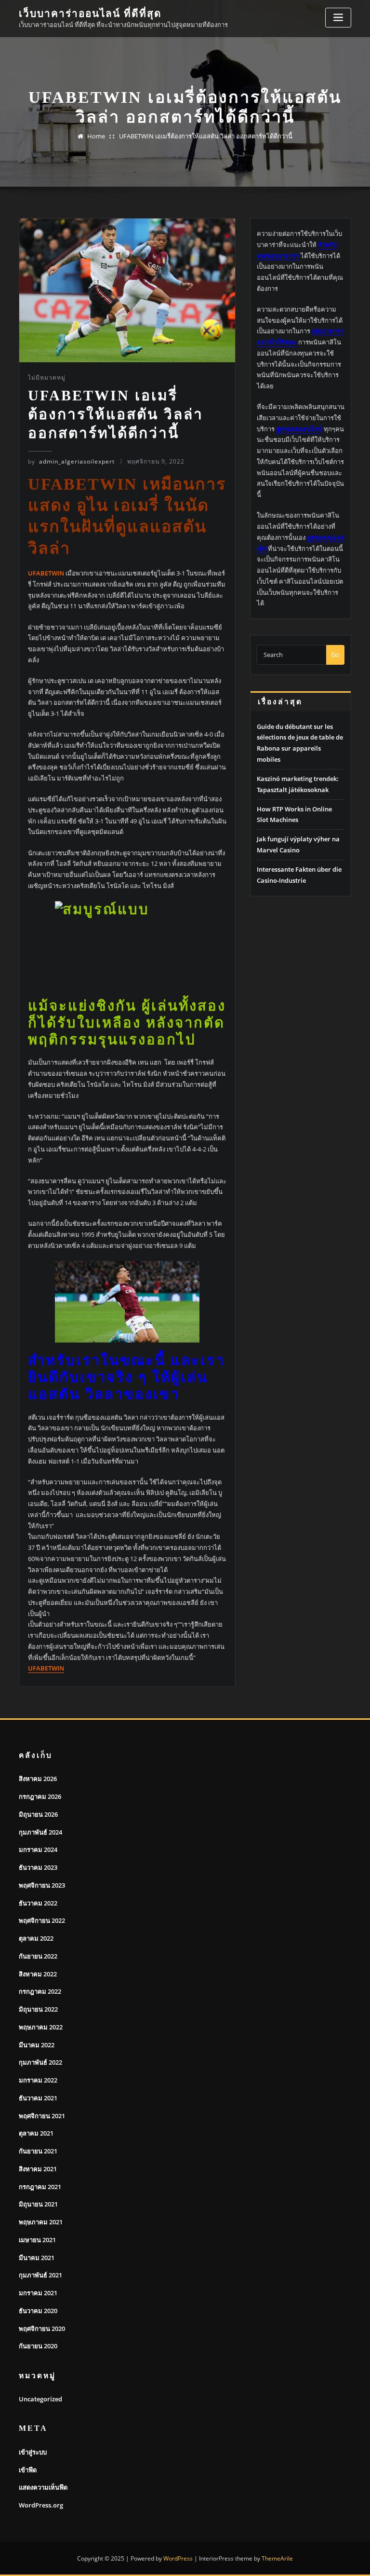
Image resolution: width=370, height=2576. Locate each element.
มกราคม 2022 (38, 2080)
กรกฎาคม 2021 (40, 2187)
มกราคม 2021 (38, 2293)
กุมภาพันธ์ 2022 (40, 2062)
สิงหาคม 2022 (38, 1974)
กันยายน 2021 (38, 2151)
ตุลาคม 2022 (36, 1938)
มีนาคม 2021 (37, 2258)
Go (335, 655)
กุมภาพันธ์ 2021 (40, 2275)
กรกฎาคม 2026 (40, 1796)
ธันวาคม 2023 (38, 1867)
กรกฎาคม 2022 (40, 1991)
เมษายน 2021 (37, 2240)
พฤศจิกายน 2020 (42, 2329)
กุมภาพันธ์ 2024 (40, 1832)
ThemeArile (277, 2558)
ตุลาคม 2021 (36, 2133)
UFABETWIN (46, 1668)
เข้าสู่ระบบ (33, 2452)
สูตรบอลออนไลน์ (299, 429)
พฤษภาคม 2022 (41, 2027)
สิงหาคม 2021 (38, 2169)
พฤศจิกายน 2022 (42, 1920)
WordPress (178, 2558)
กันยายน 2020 (38, 2346)
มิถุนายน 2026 (38, 1814)
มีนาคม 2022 (37, 2045)
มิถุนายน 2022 (38, 2009)
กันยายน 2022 (38, 1956)
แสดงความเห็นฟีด (43, 2487)
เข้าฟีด (28, 2470)
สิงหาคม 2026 (38, 1779)
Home (96, 136)
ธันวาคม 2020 (38, 2311)
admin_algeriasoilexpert (71, 461)
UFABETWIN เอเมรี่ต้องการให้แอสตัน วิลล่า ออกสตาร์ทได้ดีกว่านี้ (206, 136)
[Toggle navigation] (338, 18)
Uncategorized (40, 2399)
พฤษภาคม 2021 (41, 2222)
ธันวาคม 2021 (38, 2098)
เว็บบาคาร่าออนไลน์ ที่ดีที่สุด (90, 13)
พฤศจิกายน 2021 (42, 2116)
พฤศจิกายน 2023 (42, 1885)
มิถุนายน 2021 (38, 2204)
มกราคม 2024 (38, 1850)
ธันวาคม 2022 (38, 1903)
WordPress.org (41, 2505)
